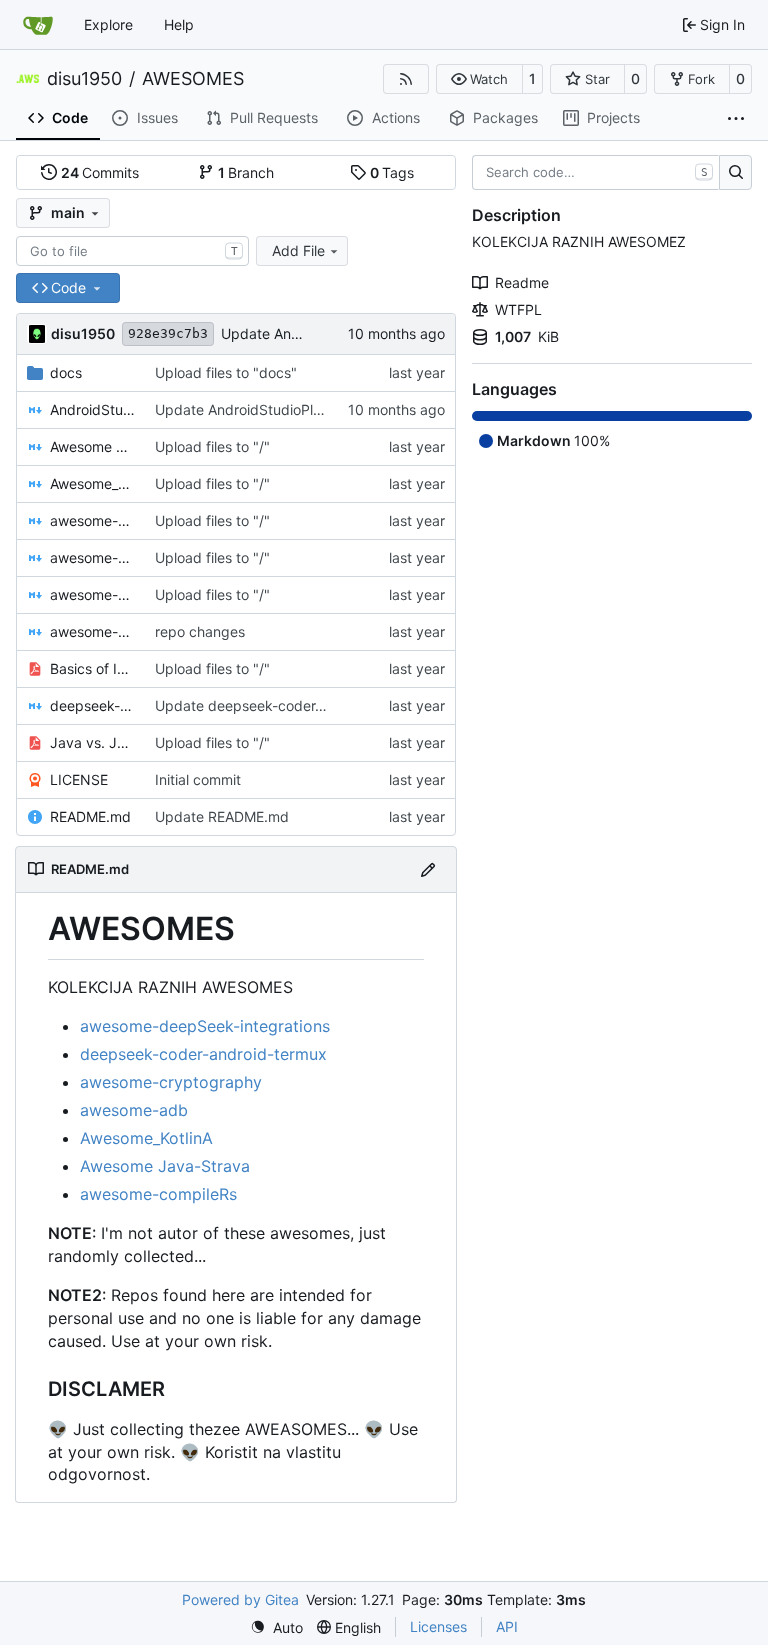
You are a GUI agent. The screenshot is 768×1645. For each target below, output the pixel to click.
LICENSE (79, 779)
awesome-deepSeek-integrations (205, 1026)
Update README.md (222, 816)
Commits (100, 172)
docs (66, 372)
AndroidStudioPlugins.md (92, 409)
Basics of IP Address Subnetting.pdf (92, 668)
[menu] (276, 1627)
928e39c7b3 (168, 333)
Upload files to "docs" (226, 372)
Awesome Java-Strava (165, 1166)
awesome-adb (134, 1110)
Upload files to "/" (212, 446)
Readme (522, 282)
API (507, 1626)
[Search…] (735, 173)
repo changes (200, 631)
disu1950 (84, 79)
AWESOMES (193, 79)
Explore (108, 24)
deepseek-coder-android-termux (203, 1054)
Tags (392, 172)
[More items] (736, 119)
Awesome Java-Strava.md (92, 446)
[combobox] (132, 251)
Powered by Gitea (240, 1599)
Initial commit (198, 779)
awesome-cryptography (171, 1082)
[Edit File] (428, 869)
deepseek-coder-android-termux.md (92, 705)
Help (179, 24)
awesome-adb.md (92, 520)
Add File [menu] (298, 250)
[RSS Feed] (406, 79)
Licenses (438, 1626)
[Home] (38, 25)
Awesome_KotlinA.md (92, 483)
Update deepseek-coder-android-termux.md (301, 705)
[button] (479, 79)
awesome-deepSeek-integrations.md (92, 631)
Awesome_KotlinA (146, 1138)
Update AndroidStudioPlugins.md (264, 409)
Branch (246, 172)
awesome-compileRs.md (92, 557)
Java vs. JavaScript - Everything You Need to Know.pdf (92, 742)
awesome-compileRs (158, 1194)
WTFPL (518, 309)
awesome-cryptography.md (92, 594)
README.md (90, 816)
